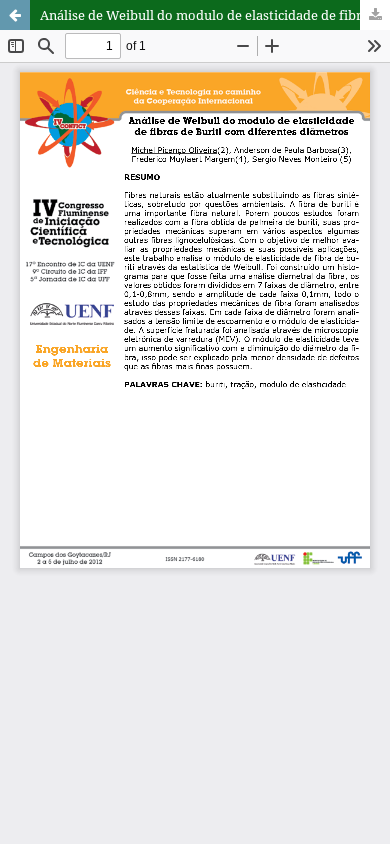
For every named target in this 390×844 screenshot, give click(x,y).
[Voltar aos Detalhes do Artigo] (15, 15)
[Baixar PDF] (375, 15)
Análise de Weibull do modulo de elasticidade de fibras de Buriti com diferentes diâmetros (215, 15)
